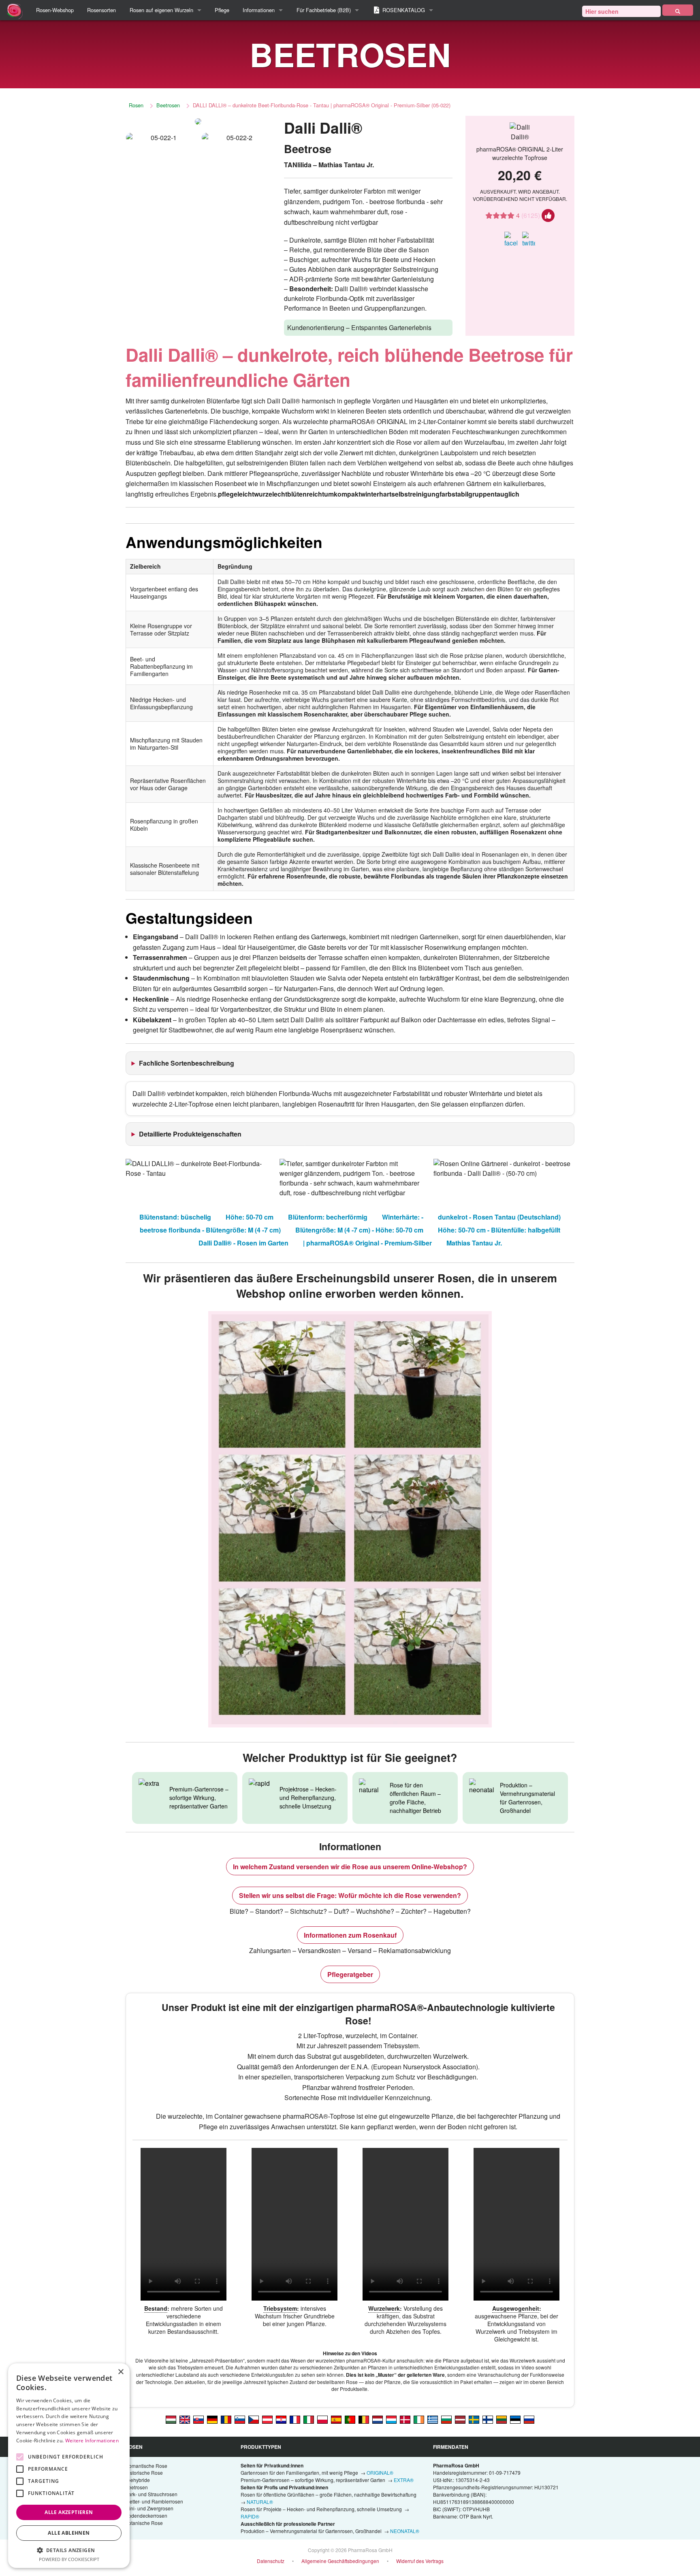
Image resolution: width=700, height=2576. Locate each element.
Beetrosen (168, 105)
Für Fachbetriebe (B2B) (324, 10)
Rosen (136, 105)
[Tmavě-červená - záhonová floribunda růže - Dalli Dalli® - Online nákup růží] (254, 2419)
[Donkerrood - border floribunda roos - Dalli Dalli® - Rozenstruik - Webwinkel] (378, 2419)
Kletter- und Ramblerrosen (154, 2501)
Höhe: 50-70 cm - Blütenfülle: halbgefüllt (499, 1230)
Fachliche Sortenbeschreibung (187, 1063)
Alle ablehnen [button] (69, 2533)
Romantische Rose (146, 2466)
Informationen (259, 10)
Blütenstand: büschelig (175, 1217)
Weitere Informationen (92, 2441)
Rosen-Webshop (55, 10)
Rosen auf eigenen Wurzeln (161, 10)
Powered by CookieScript (69, 2559)
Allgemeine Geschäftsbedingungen (340, 2561)
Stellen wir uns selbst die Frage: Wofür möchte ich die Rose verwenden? (350, 1895)
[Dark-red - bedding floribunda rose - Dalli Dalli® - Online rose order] (185, 2419)
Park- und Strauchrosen (151, 2494)
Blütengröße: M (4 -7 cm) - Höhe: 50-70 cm (359, 1230)
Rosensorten (101, 10)
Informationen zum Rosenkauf (350, 1935)
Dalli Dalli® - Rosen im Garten (243, 1243)
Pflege (222, 10)
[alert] (69, 2466)
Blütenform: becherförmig (328, 1217)
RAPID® (250, 2516)
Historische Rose (144, 2473)
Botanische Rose (144, 2523)
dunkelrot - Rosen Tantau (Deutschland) (499, 1217)
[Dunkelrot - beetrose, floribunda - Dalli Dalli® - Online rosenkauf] (267, 2419)
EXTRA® (404, 2480)
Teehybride (138, 2480)
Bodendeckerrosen (146, 2515)
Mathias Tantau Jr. (474, 1243)
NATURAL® (260, 2502)
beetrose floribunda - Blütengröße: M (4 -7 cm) (210, 1230)
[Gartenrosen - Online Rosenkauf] (678, 10)
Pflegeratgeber (350, 1974)
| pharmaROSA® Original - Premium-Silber (367, 1243)
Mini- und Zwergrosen (149, 2508)
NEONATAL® (405, 2531)
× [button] (121, 2372)
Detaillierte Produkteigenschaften (190, 1134)
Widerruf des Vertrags (420, 2561)
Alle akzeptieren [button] (69, 2512)
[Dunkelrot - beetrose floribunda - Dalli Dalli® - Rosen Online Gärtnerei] (212, 2419)
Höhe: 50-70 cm (250, 1217)
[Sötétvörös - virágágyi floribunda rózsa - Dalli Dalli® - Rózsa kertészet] (171, 2419)
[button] (69, 2550)
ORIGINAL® (380, 2473)
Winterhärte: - (403, 1217)
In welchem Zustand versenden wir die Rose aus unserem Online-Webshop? (350, 1867)
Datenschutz (271, 2561)
